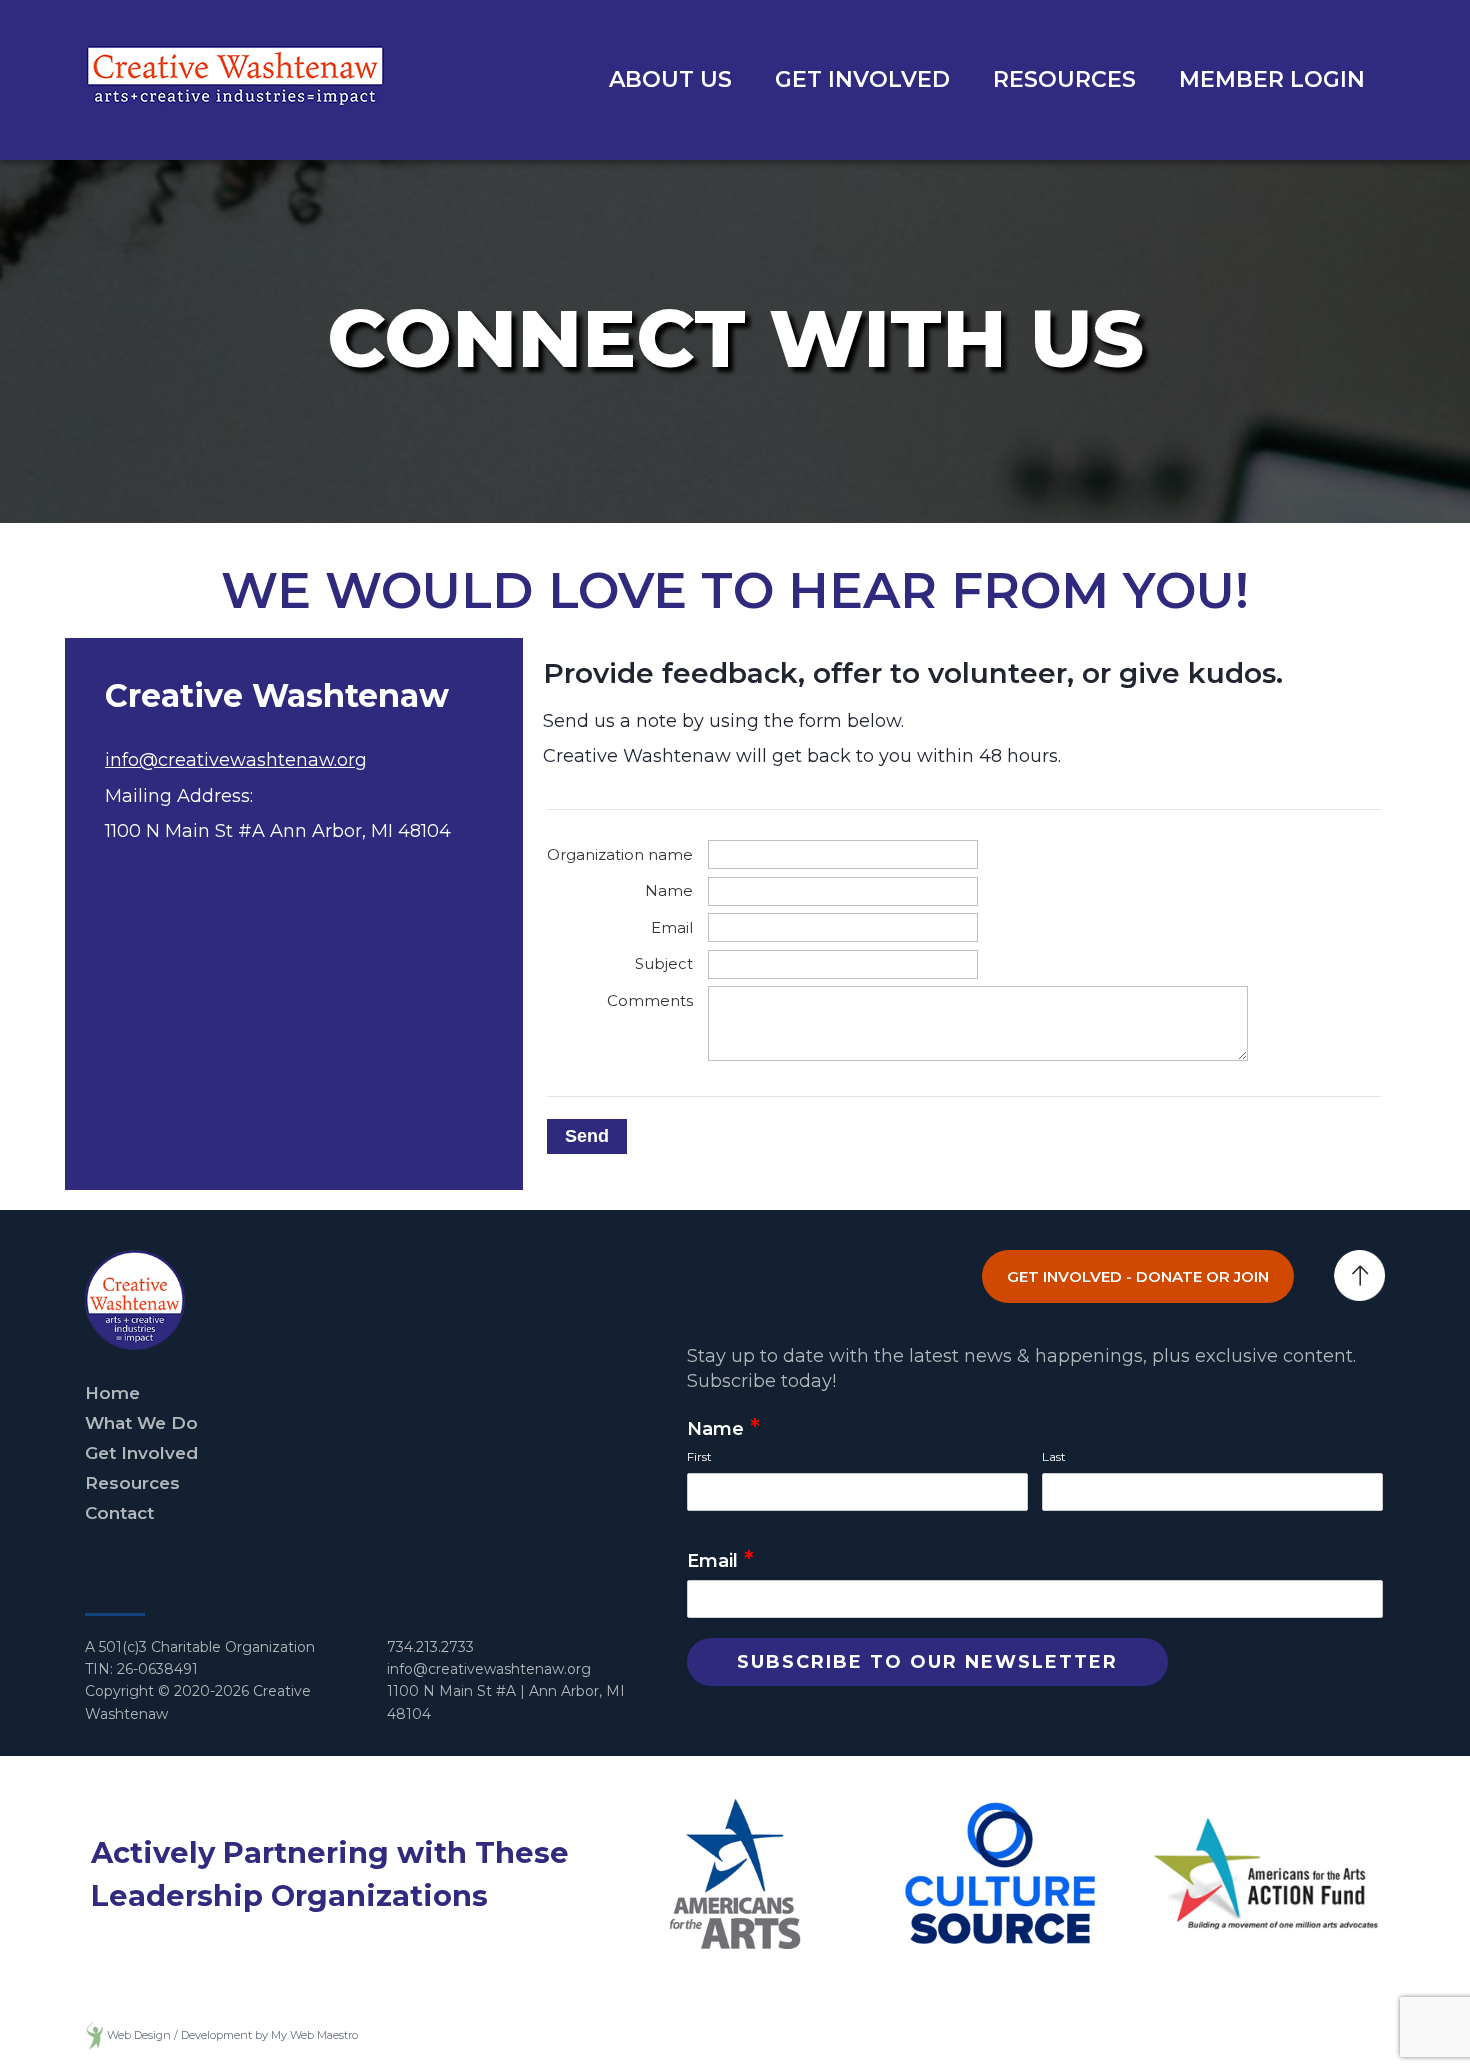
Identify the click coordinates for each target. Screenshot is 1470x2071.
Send (587, 1136)
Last (1054, 1456)
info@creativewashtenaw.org (236, 760)
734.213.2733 (430, 1647)
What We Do (141, 1423)
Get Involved (862, 79)
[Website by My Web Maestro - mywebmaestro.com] (94, 2036)
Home (112, 1393)
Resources (1064, 79)
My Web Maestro (314, 2036)
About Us (670, 79)
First (699, 1456)
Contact (119, 1513)
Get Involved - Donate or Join (1138, 1276)
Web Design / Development (179, 2036)
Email (720, 1561)
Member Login (1272, 79)
